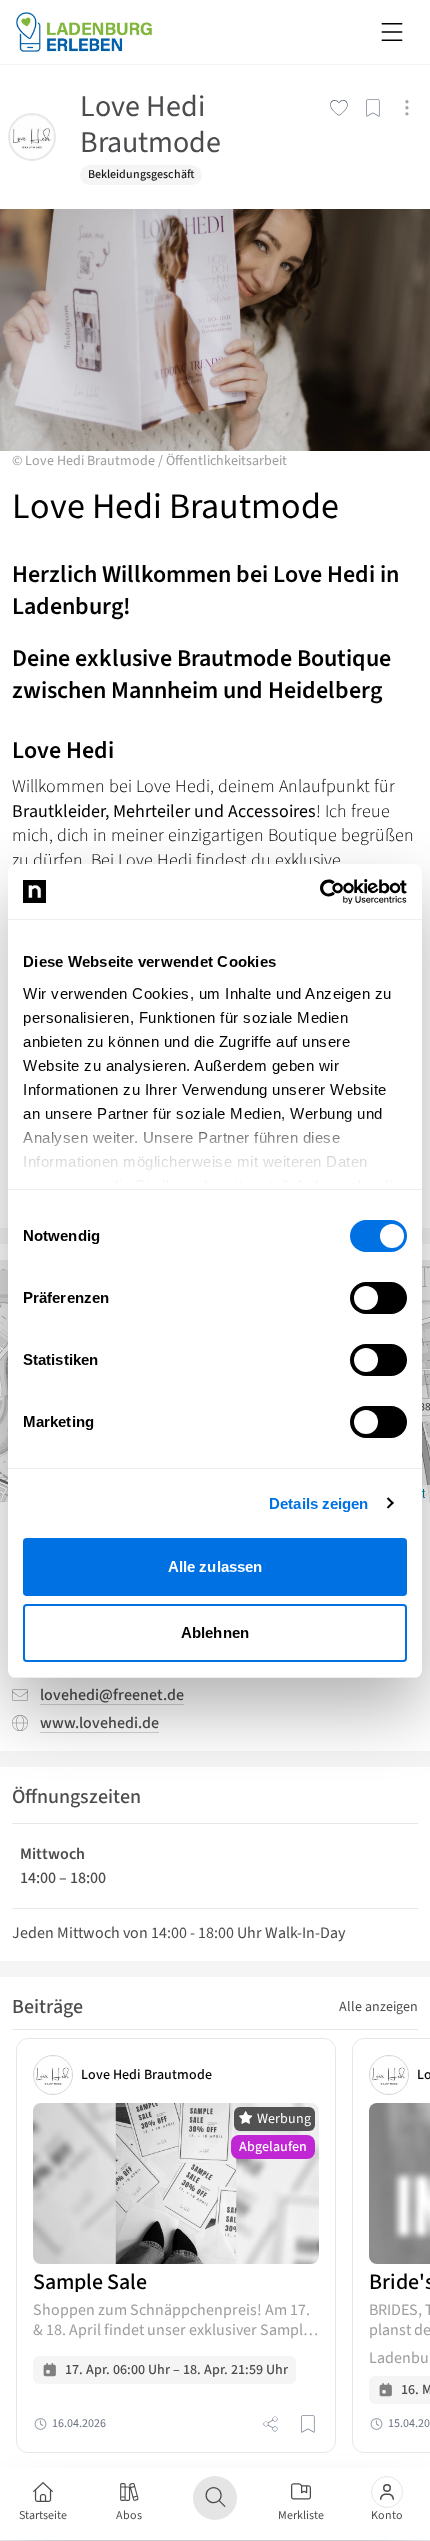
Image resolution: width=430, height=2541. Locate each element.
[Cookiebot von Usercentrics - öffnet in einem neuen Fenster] (319, 892)
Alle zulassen (215, 1566)
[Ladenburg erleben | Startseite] (96, 32)
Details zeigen (318, 1503)
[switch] (378, 1298)
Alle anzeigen (378, 2007)
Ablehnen (215, 1632)
